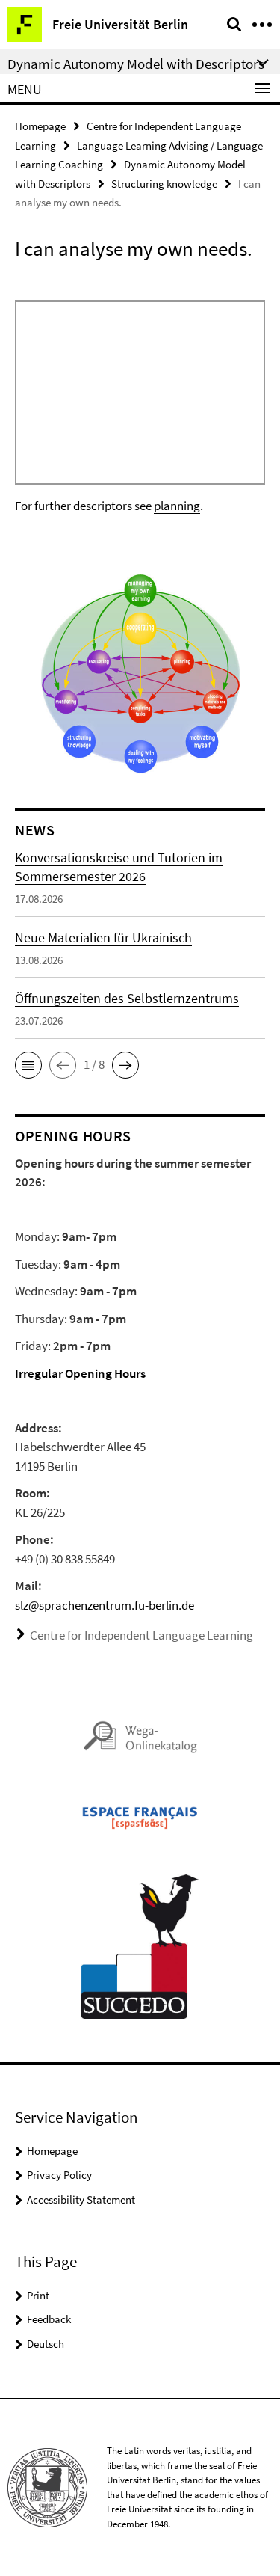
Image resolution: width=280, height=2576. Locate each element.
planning (177, 506)
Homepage (40, 126)
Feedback (49, 2319)
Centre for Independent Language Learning (141, 1635)
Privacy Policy (59, 2175)
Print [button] (38, 2295)
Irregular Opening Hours (80, 1373)
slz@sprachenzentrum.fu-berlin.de (105, 1605)
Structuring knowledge (164, 184)
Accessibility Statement (81, 2199)
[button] (28, 1065)
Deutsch (46, 2344)
